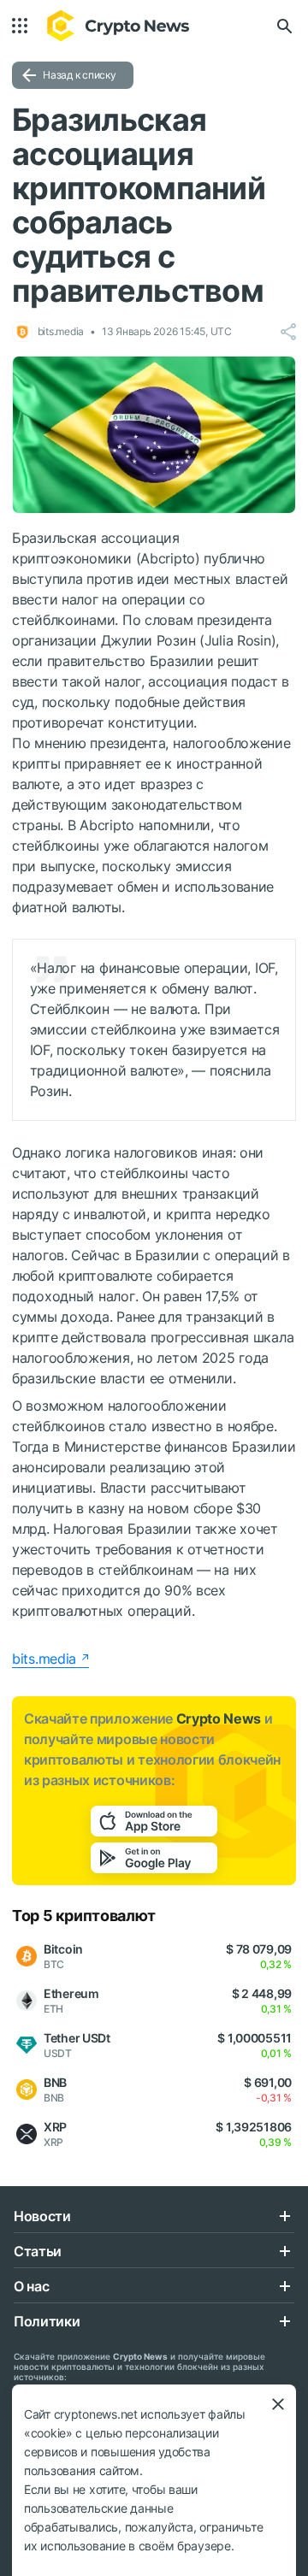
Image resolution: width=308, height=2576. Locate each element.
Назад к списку (80, 75)
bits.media (44, 1659)
